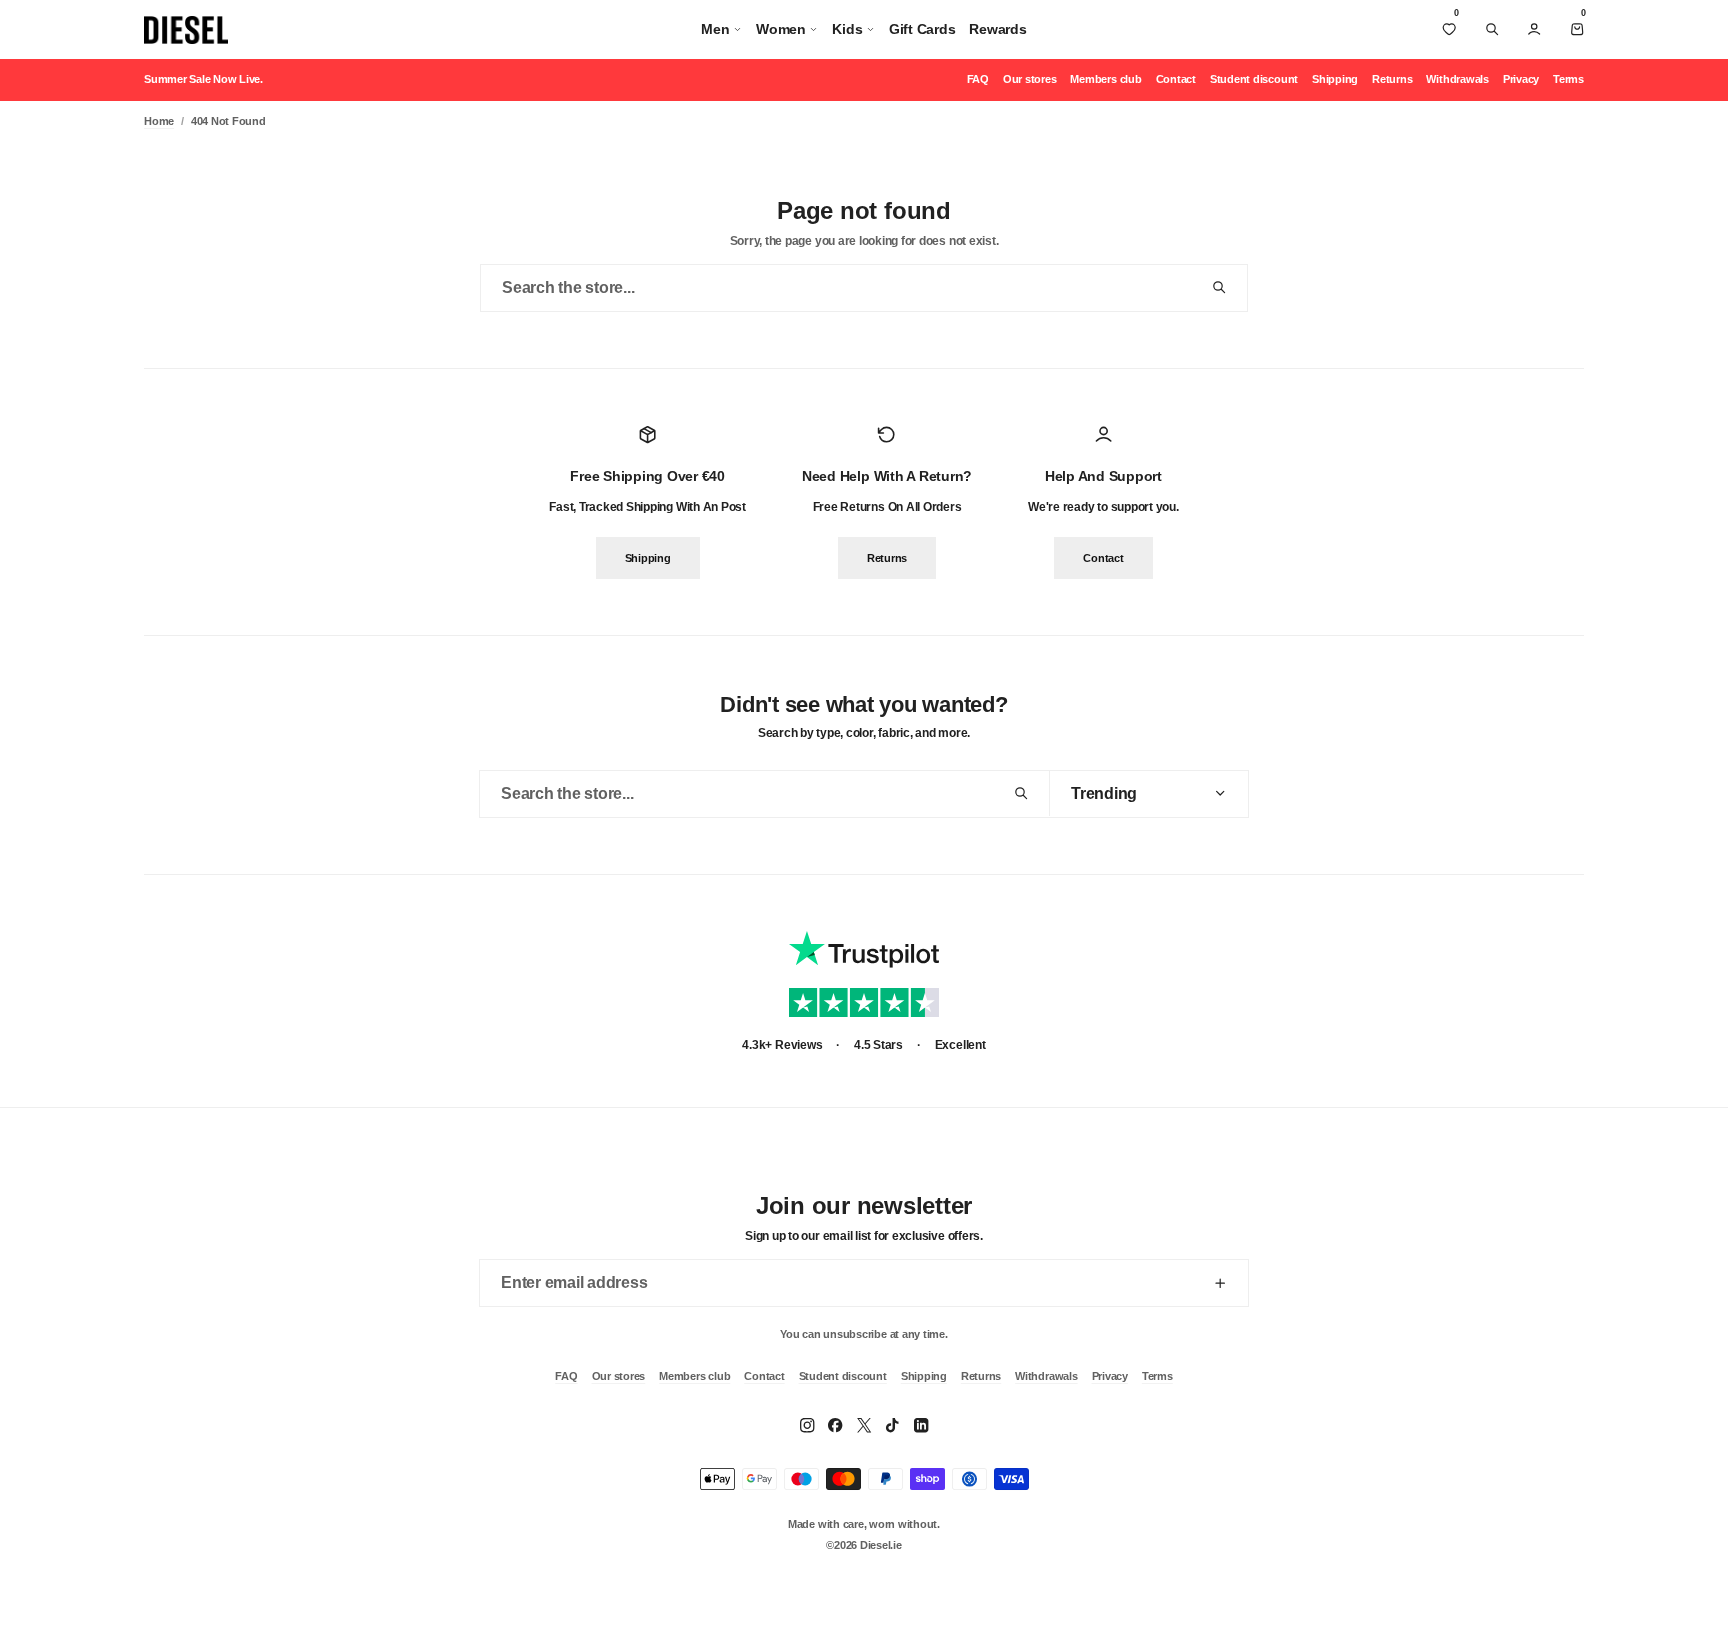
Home (159, 121)
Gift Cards (922, 29)
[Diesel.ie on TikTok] (892, 1425)
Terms (1568, 79)
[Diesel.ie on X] (864, 1425)
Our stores (1030, 79)
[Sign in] (1534, 29)
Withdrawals (1457, 79)
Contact (1176, 79)
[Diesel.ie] (186, 30)
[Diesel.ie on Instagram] (807, 1425)
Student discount (1254, 79)
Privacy (1521, 79)
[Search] (1492, 29)
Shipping (1335, 79)
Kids (847, 29)
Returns (1392, 79)
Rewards (997, 29)
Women (781, 29)
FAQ (978, 79)
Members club (1105, 79)
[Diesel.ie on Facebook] (835, 1425)
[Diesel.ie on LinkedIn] (921, 1425)
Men (715, 29)
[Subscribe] (1220, 1283)
